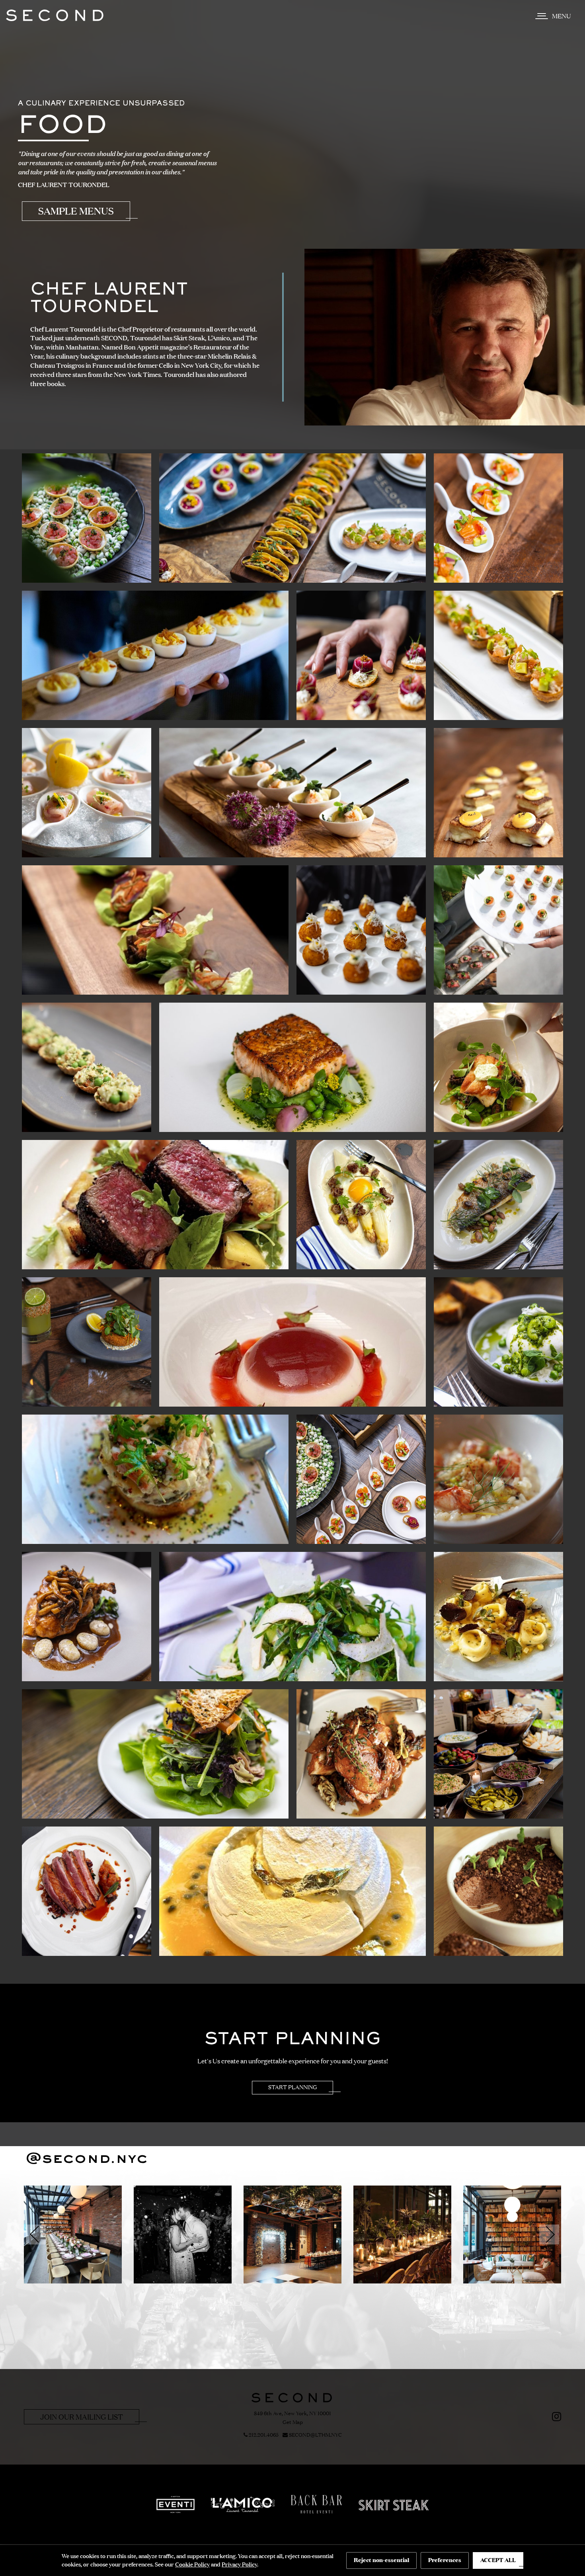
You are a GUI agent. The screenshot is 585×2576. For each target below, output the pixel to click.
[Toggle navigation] (555, 16)
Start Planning (292, 2087)
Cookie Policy (192, 2564)
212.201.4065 (263, 2435)
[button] (36, 2234)
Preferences (445, 2560)
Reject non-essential (381, 2560)
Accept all (498, 2560)
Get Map (293, 2422)
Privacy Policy (239, 2564)
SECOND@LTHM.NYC (315, 2435)
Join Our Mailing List (82, 2417)
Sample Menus (76, 211)
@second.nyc (87, 2159)
